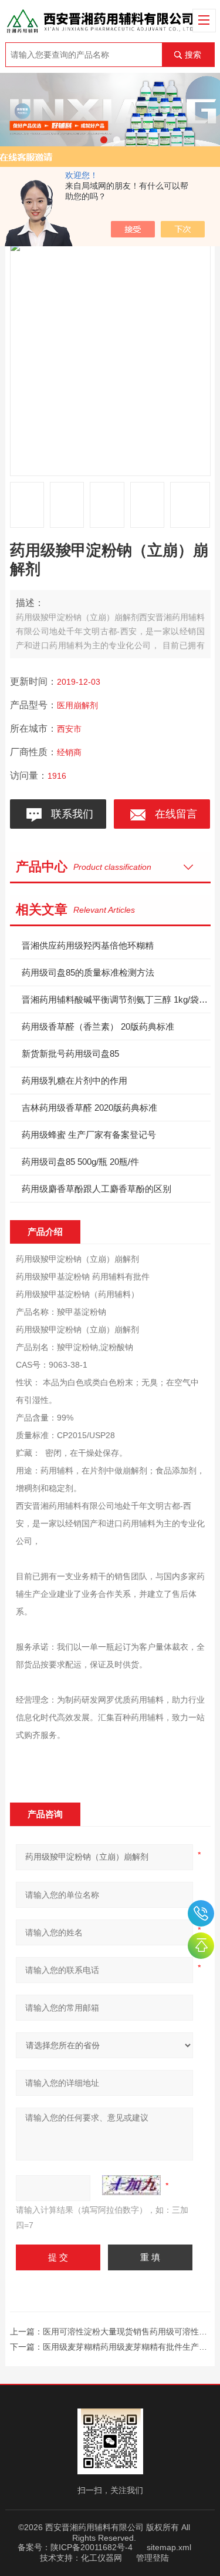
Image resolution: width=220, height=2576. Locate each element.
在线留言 (173, 814)
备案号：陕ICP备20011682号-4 (75, 2547)
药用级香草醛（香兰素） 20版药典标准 (98, 1026)
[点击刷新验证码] (131, 2185)
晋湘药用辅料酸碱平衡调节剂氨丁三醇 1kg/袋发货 (116, 999)
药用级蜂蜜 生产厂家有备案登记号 (89, 1135)
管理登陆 (153, 2558)
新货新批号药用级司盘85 (70, 1053)
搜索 (193, 55)
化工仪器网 (101, 2558)
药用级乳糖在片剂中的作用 (75, 1081)
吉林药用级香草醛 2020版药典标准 (89, 1108)
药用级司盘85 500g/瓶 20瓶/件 (80, 1162)
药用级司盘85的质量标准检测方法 (88, 972)
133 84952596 (201, 1913)
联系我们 (69, 814)
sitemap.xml (169, 2547)
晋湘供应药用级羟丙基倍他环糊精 (88, 945)
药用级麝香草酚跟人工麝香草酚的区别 (97, 1189)
